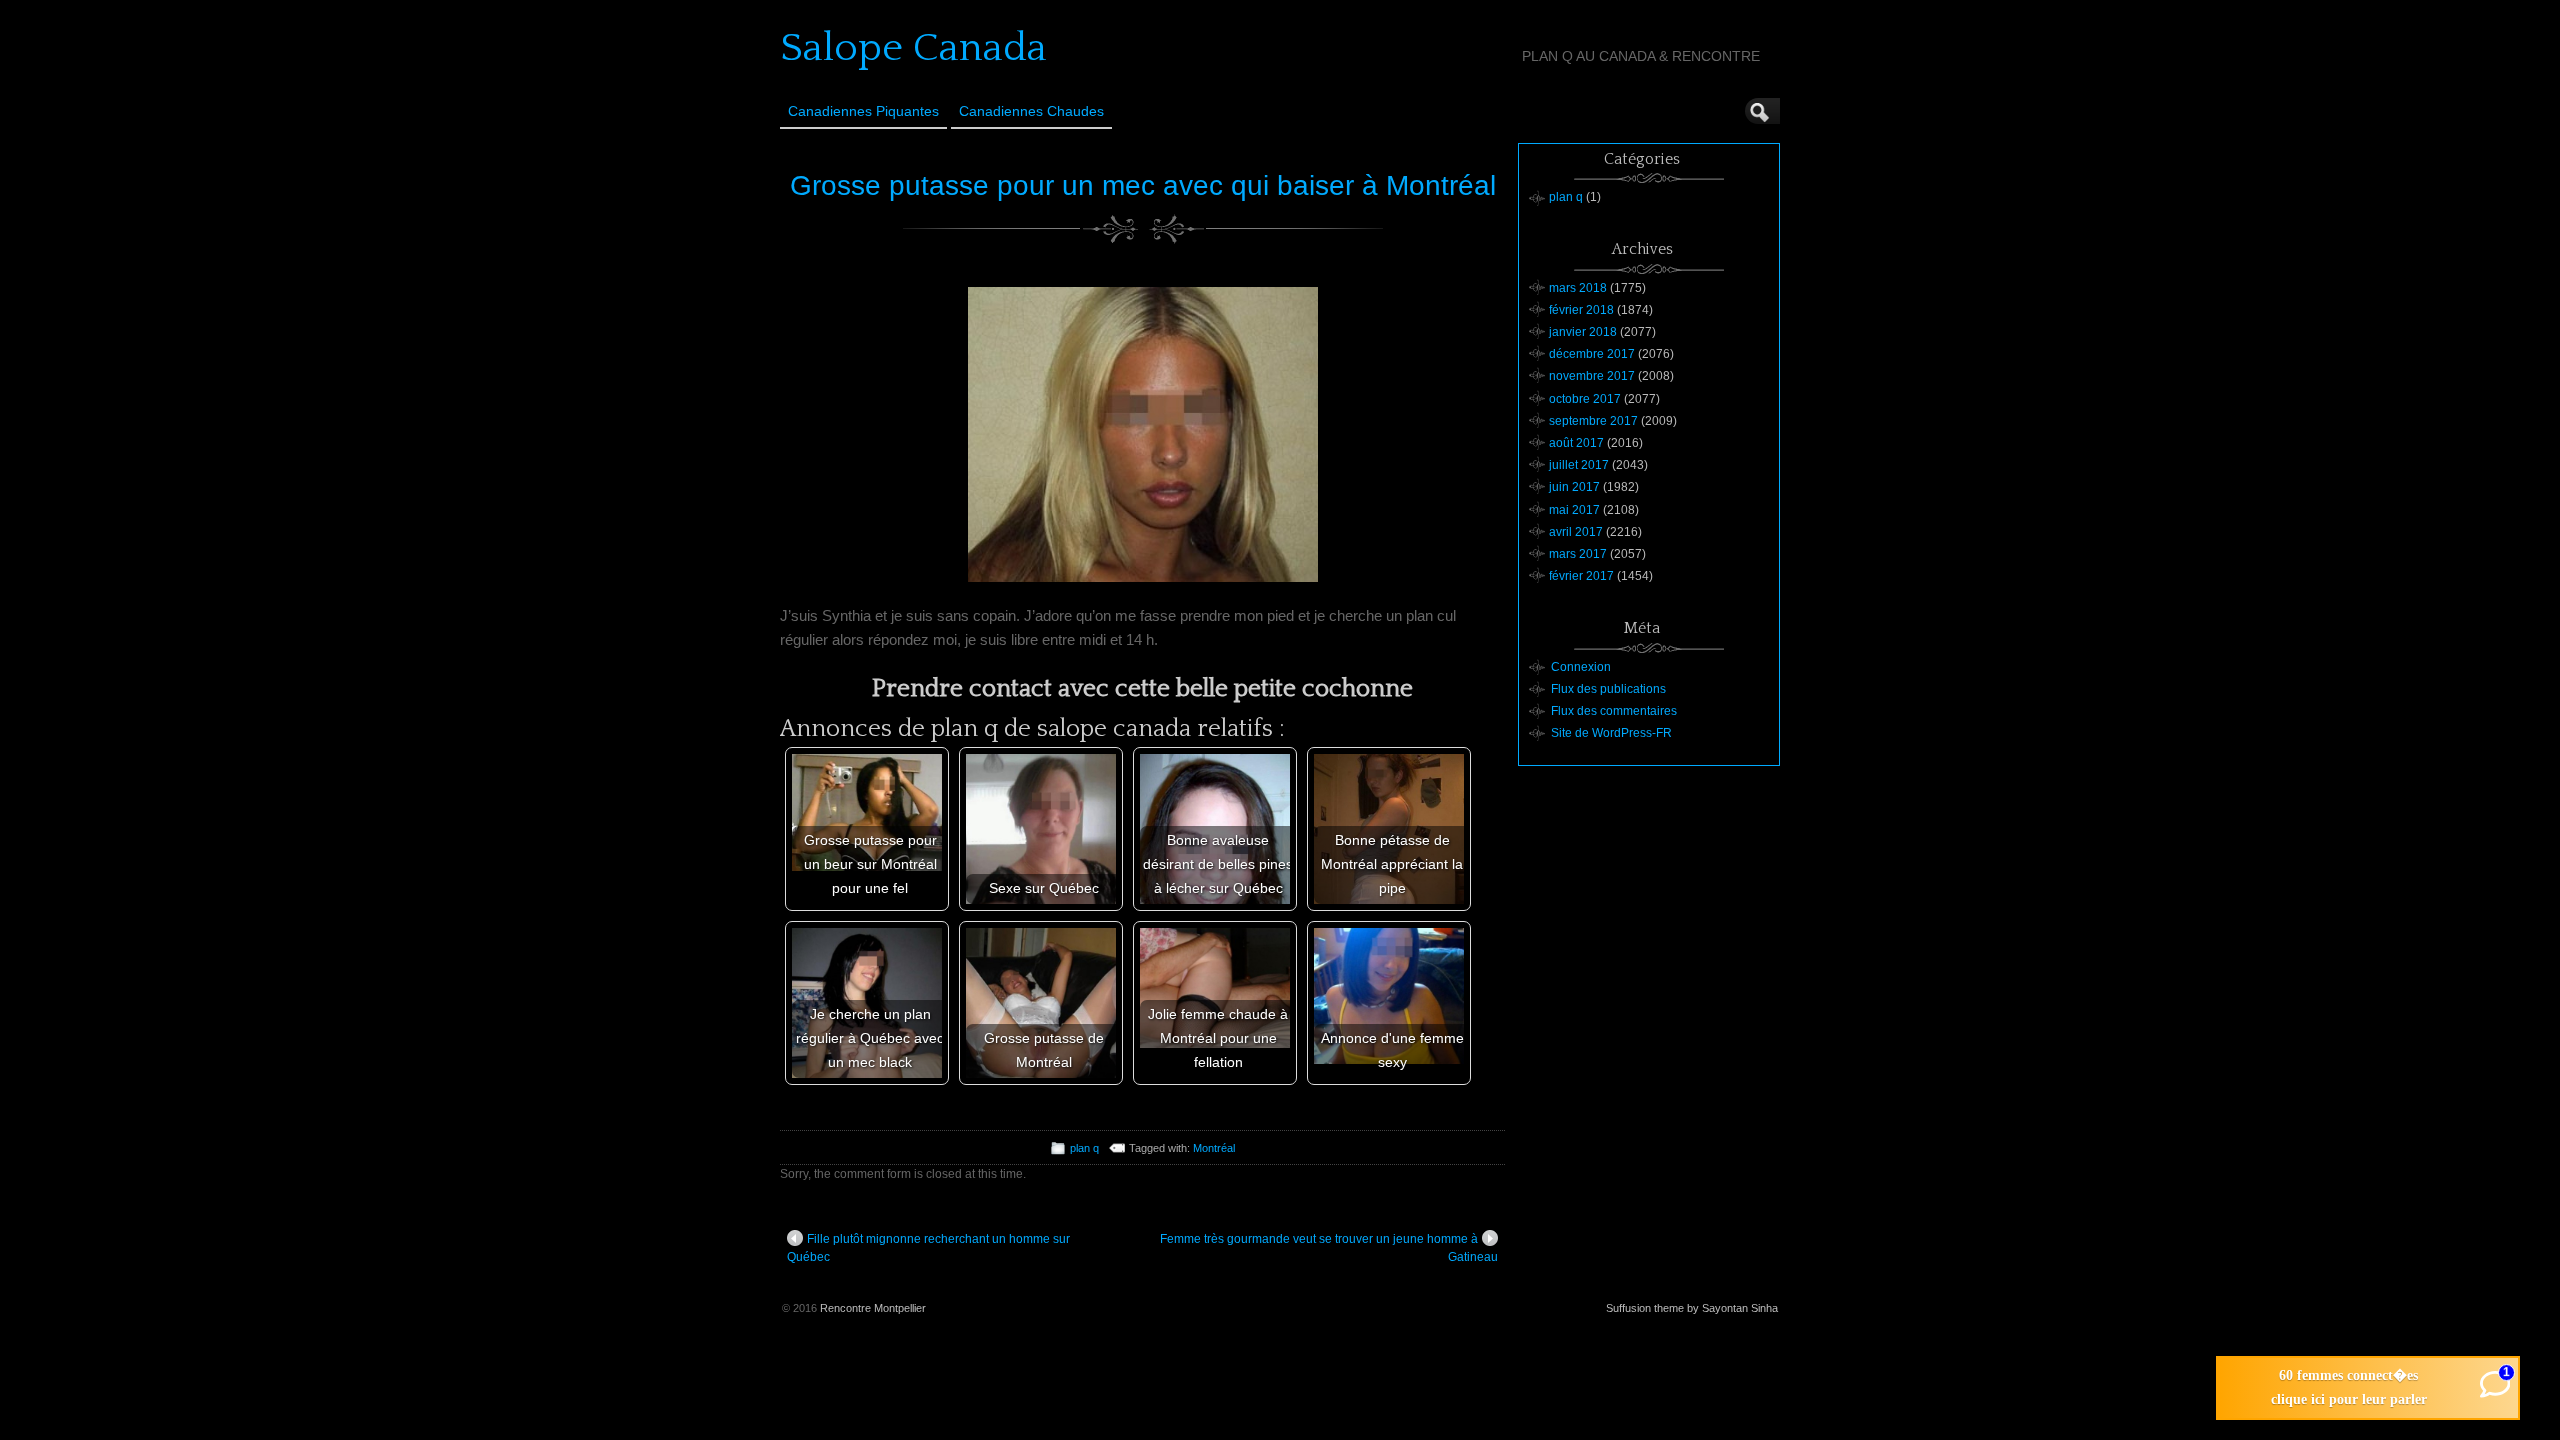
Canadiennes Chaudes (1031, 111)
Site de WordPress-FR (1611, 733)
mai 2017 (1574, 510)
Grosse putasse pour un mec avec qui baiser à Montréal (1143, 185)
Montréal (1214, 1148)
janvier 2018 (1583, 332)
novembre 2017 (1592, 376)
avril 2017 (1576, 532)
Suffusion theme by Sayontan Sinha (1692, 1308)
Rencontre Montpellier (873, 1308)
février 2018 (1581, 310)
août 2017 (1576, 443)
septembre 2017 (1593, 421)
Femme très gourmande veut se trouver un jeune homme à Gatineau (1329, 1248)
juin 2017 (1574, 487)
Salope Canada (913, 48)
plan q (1084, 1148)
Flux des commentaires (1614, 711)
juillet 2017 (1579, 465)
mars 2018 (1578, 288)
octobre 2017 (1585, 399)
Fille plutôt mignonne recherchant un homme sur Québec (928, 1248)
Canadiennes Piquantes (863, 111)
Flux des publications (1608, 689)
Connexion (1581, 667)
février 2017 (1581, 576)
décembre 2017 (1592, 354)
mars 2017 (1578, 554)
